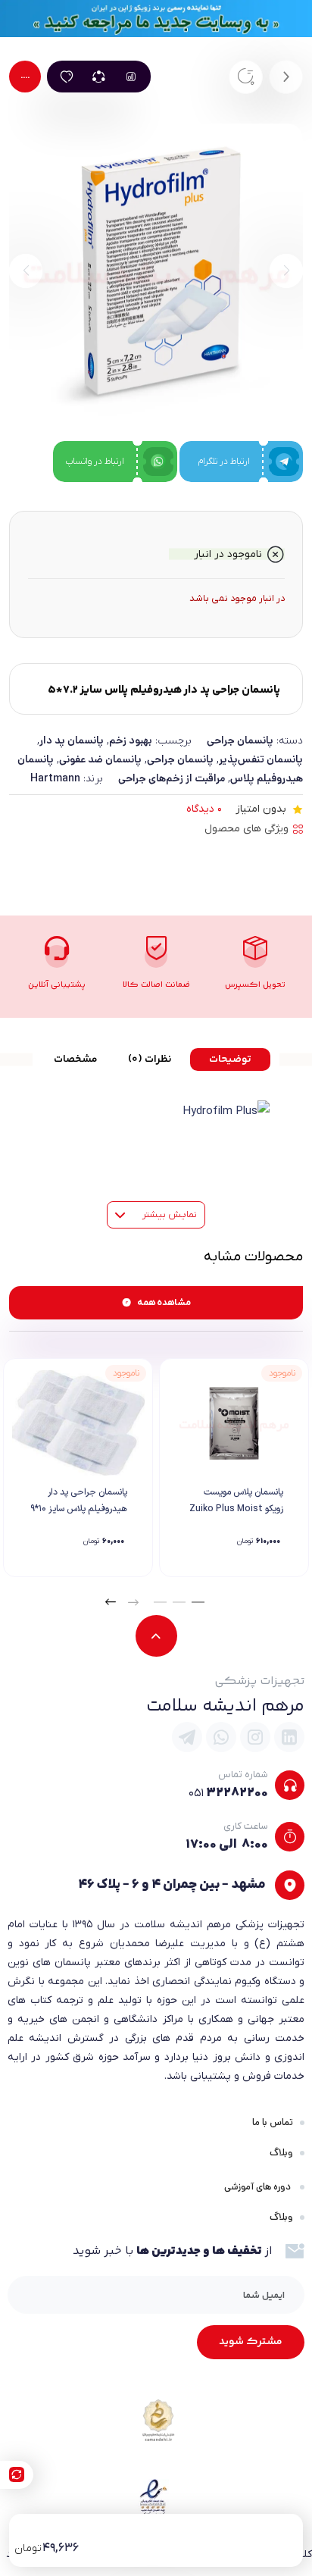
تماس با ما (273, 2122)
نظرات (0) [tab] (150, 1060)
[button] (198, 1602)
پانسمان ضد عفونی (100, 759)
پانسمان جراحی (240, 740)
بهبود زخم (131, 740)
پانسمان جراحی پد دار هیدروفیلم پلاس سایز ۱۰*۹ (79, 1501)
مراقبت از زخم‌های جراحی (172, 778)
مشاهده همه (164, 1303)
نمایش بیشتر (168, 1214)
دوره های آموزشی (259, 2187)
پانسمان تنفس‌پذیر (261, 759)
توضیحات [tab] (230, 1060)
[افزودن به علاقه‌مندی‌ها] (67, 77)
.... (25, 77)
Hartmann (55, 778)
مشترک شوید (251, 2342)
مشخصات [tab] (76, 1060)
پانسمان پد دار (72, 740)
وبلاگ (281, 2153)
